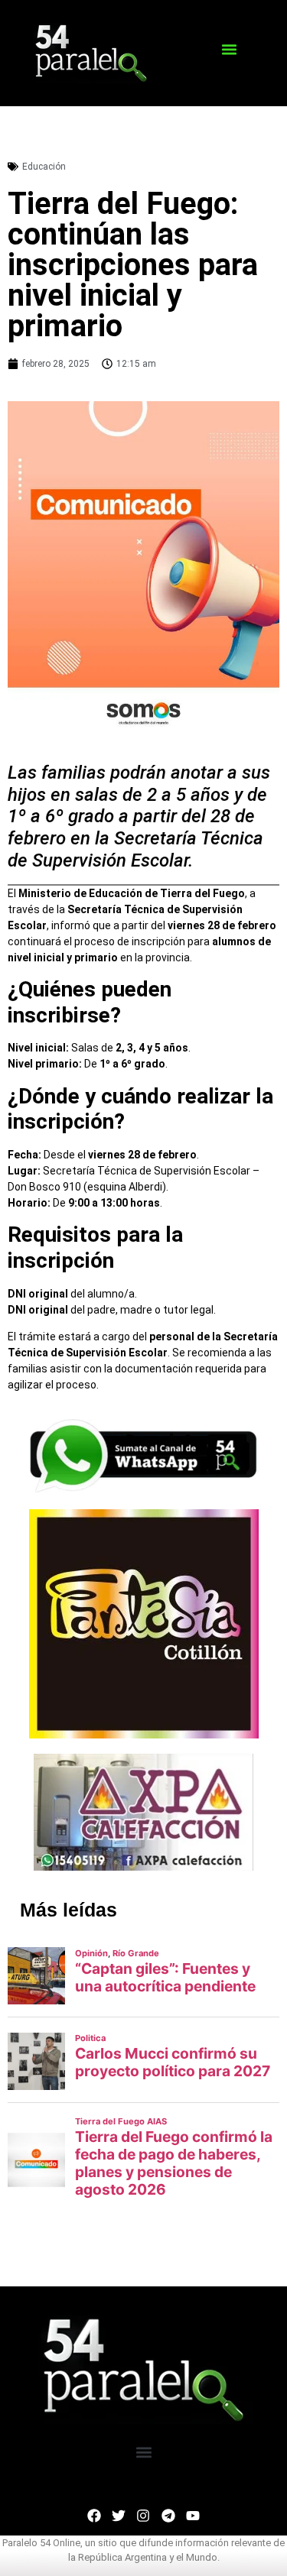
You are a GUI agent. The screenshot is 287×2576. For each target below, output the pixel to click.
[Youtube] (193, 2515)
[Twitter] (119, 2515)
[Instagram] (143, 2515)
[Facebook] (94, 2515)
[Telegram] (168, 2515)
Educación (44, 167)
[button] (229, 50)
